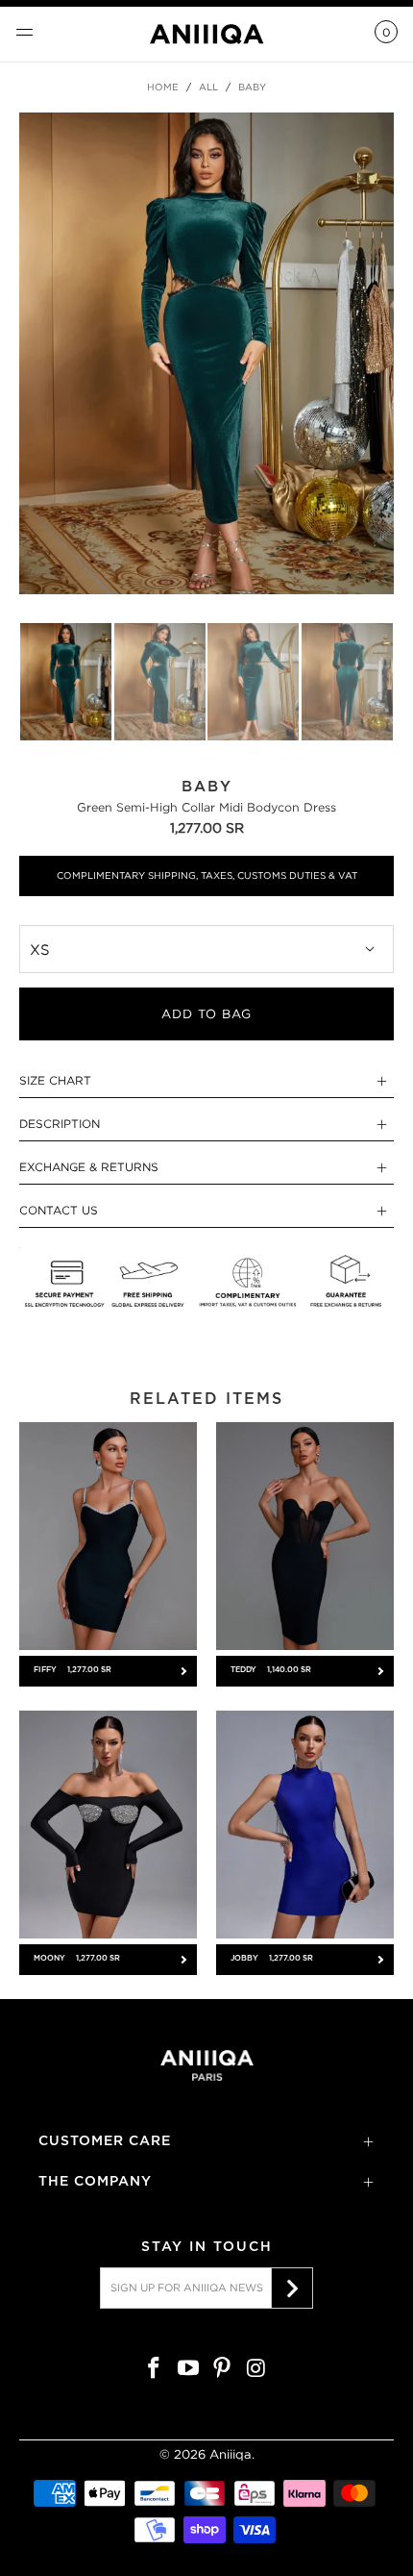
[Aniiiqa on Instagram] (257, 2370)
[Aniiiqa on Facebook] (155, 2370)
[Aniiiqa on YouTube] (188, 2370)
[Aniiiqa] (207, 34)
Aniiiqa (231, 2454)
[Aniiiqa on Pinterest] (223, 2370)
